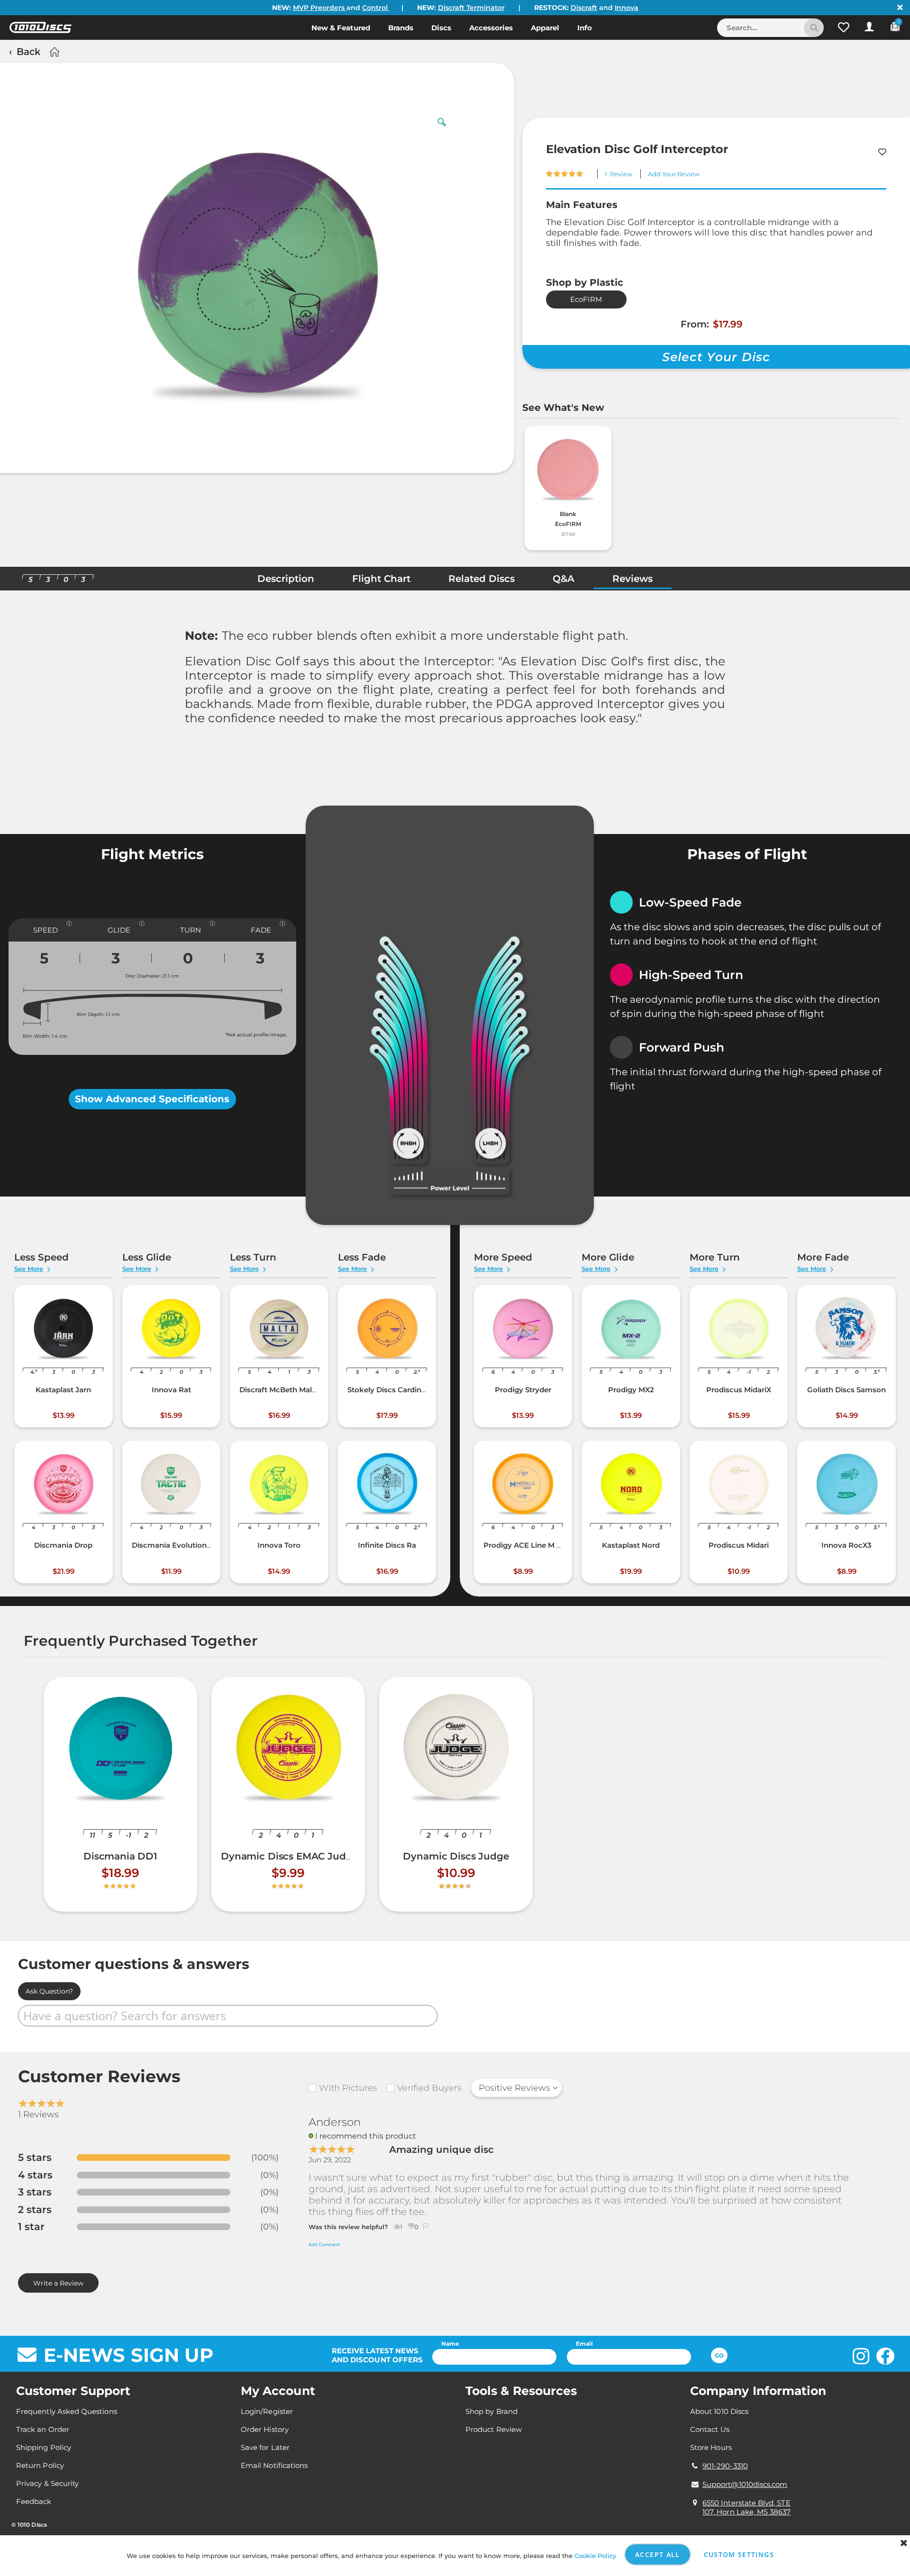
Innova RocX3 (846, 1545)
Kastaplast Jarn (63, 1390)
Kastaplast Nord (631, 1545)
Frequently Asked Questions (67, 2411)
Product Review (494, 2429)
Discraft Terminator (471, 8)
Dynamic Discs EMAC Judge (289, 1856)
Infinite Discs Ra (387, 1545)
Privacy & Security (47, 2483)
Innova (627, 8)
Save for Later (265, 2447)
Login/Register (267, 2411)
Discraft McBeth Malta (279, 1390)
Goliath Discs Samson (846, 1390)
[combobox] (770, 28)
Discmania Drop (63, 1545)
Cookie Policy (595, 2556)
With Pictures (348, 2088)
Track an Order (43, 2429)
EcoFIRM (586, 299)
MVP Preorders (320, 8)
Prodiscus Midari (739, 1545)
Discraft (584, 8)
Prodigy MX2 (631, 1390)
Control (376, 8)
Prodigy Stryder (523, 1390)
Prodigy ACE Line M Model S (534, 1545)
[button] (844, 27)
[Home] (53, 52)
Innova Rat (171, 1390)
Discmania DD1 (120, 1856)
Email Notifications (274, 2465)
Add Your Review (674, 174)
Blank (568, 514)
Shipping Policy (44, 2447)
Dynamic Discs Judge (456, 1856)
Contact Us (710, 2429)
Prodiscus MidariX (739, 1390)
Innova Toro (279, 1545)
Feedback (34, 2501)
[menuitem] (341, 27)
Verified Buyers (429, 2088)
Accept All (658, 2554)
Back (28, 52)
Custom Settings (739, 2554)
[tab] (286, 581)
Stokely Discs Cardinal (387, 1390)
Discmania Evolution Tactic (181, 1545)
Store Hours (711, 2447)
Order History (265, 2429)
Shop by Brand (491, 2411)
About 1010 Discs (719, 2411)
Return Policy (40, 2465)
